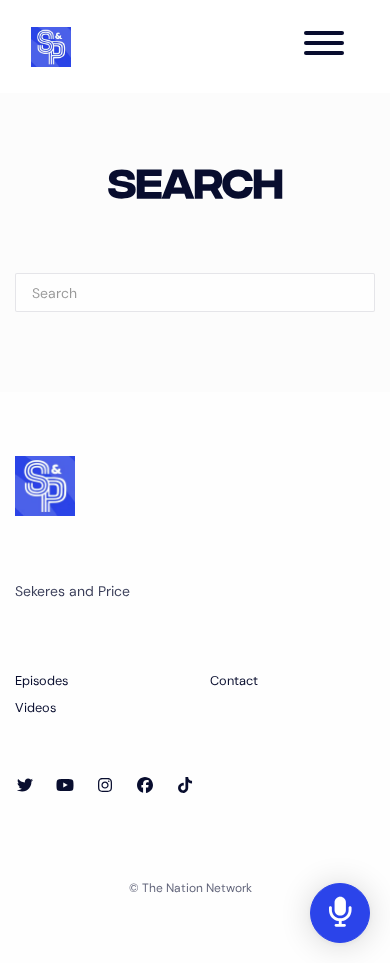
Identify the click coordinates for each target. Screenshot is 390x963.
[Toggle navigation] (324, 46)
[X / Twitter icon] (25, 786)
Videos (35, 707)
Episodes (41, 680)
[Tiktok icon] (185, 786)
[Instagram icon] (105, 786)
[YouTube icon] (65, 786)
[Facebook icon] (145, 786)
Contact (234, 680)
